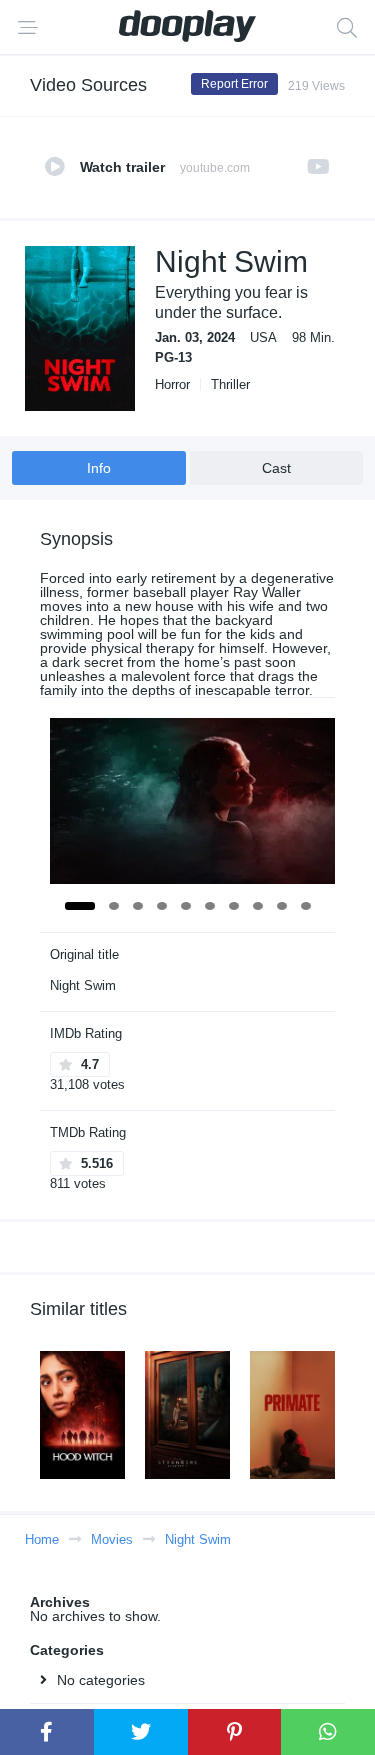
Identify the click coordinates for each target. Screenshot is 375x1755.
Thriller (230, 384)
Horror (172, 384)
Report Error (234, 84)
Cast (276, 468)
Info (99, 468)
